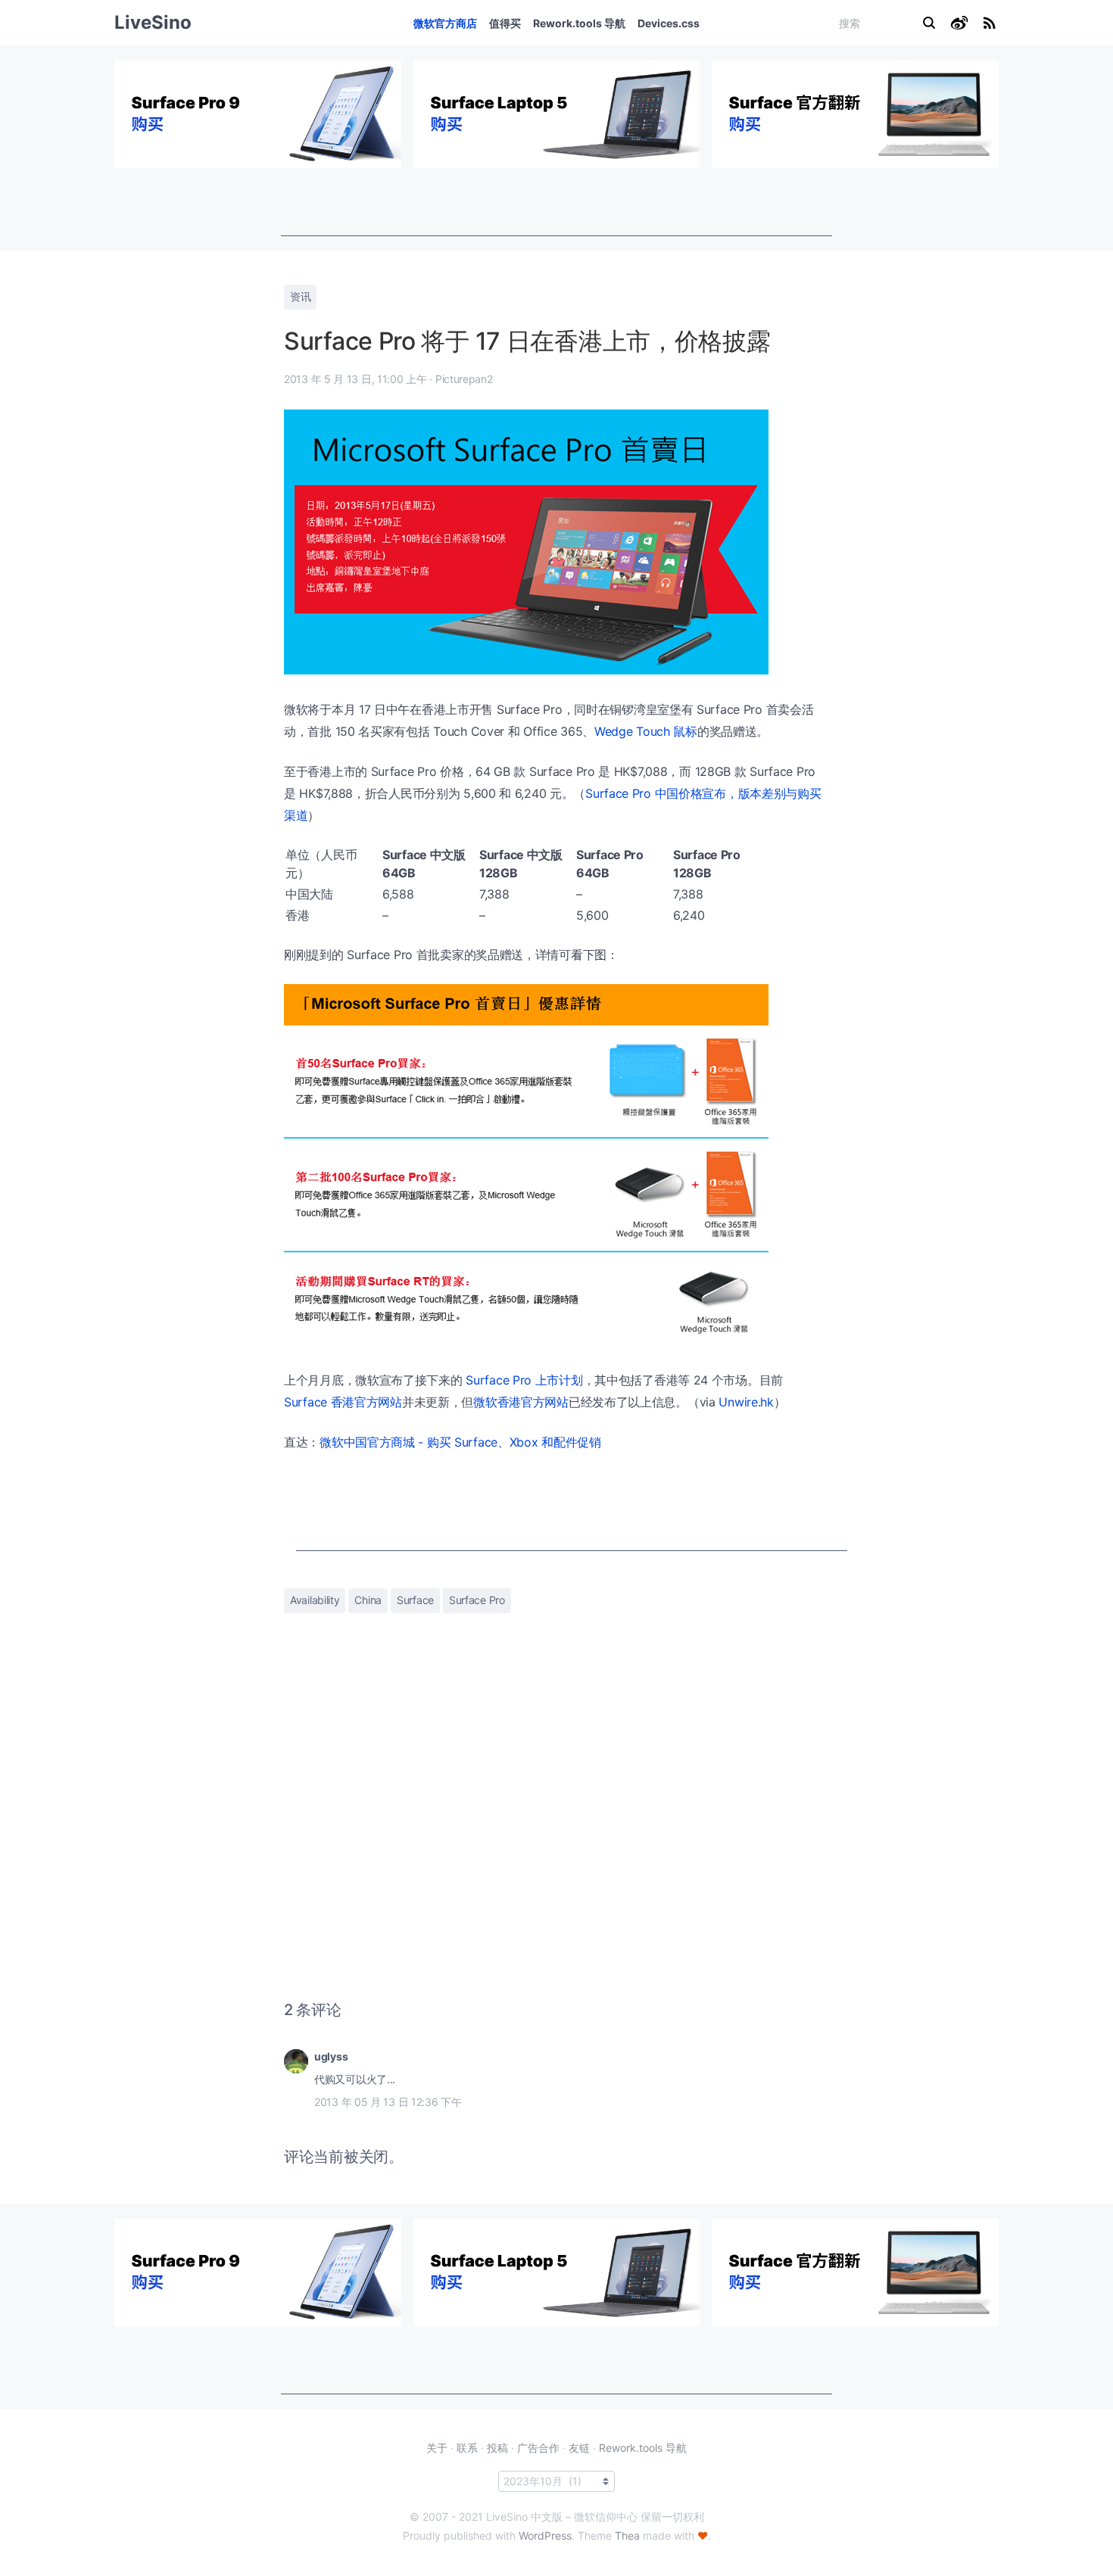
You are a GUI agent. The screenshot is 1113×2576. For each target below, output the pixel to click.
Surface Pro (477, 1600)
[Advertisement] (556, 202)
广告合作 (538, 2448)
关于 (437, 2448)
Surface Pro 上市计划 (524, 1380)
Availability (315, 1600)
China (368, 1600)
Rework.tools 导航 (579, 23)
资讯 (300, 296)
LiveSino (153, 22)
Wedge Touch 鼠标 (646, 731)
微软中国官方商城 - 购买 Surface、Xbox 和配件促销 (460, 1442)
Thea (627, 2536)
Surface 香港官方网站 (343, 1402)
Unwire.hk (746, 1402)
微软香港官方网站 (521, 1402)
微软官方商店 (445, 23)
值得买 (505, 23)
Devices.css (669, 23)
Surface (415, 1600)
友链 (579, 2448)
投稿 (497, 2448)
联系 (467, 2448)
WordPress (545, 2536)
